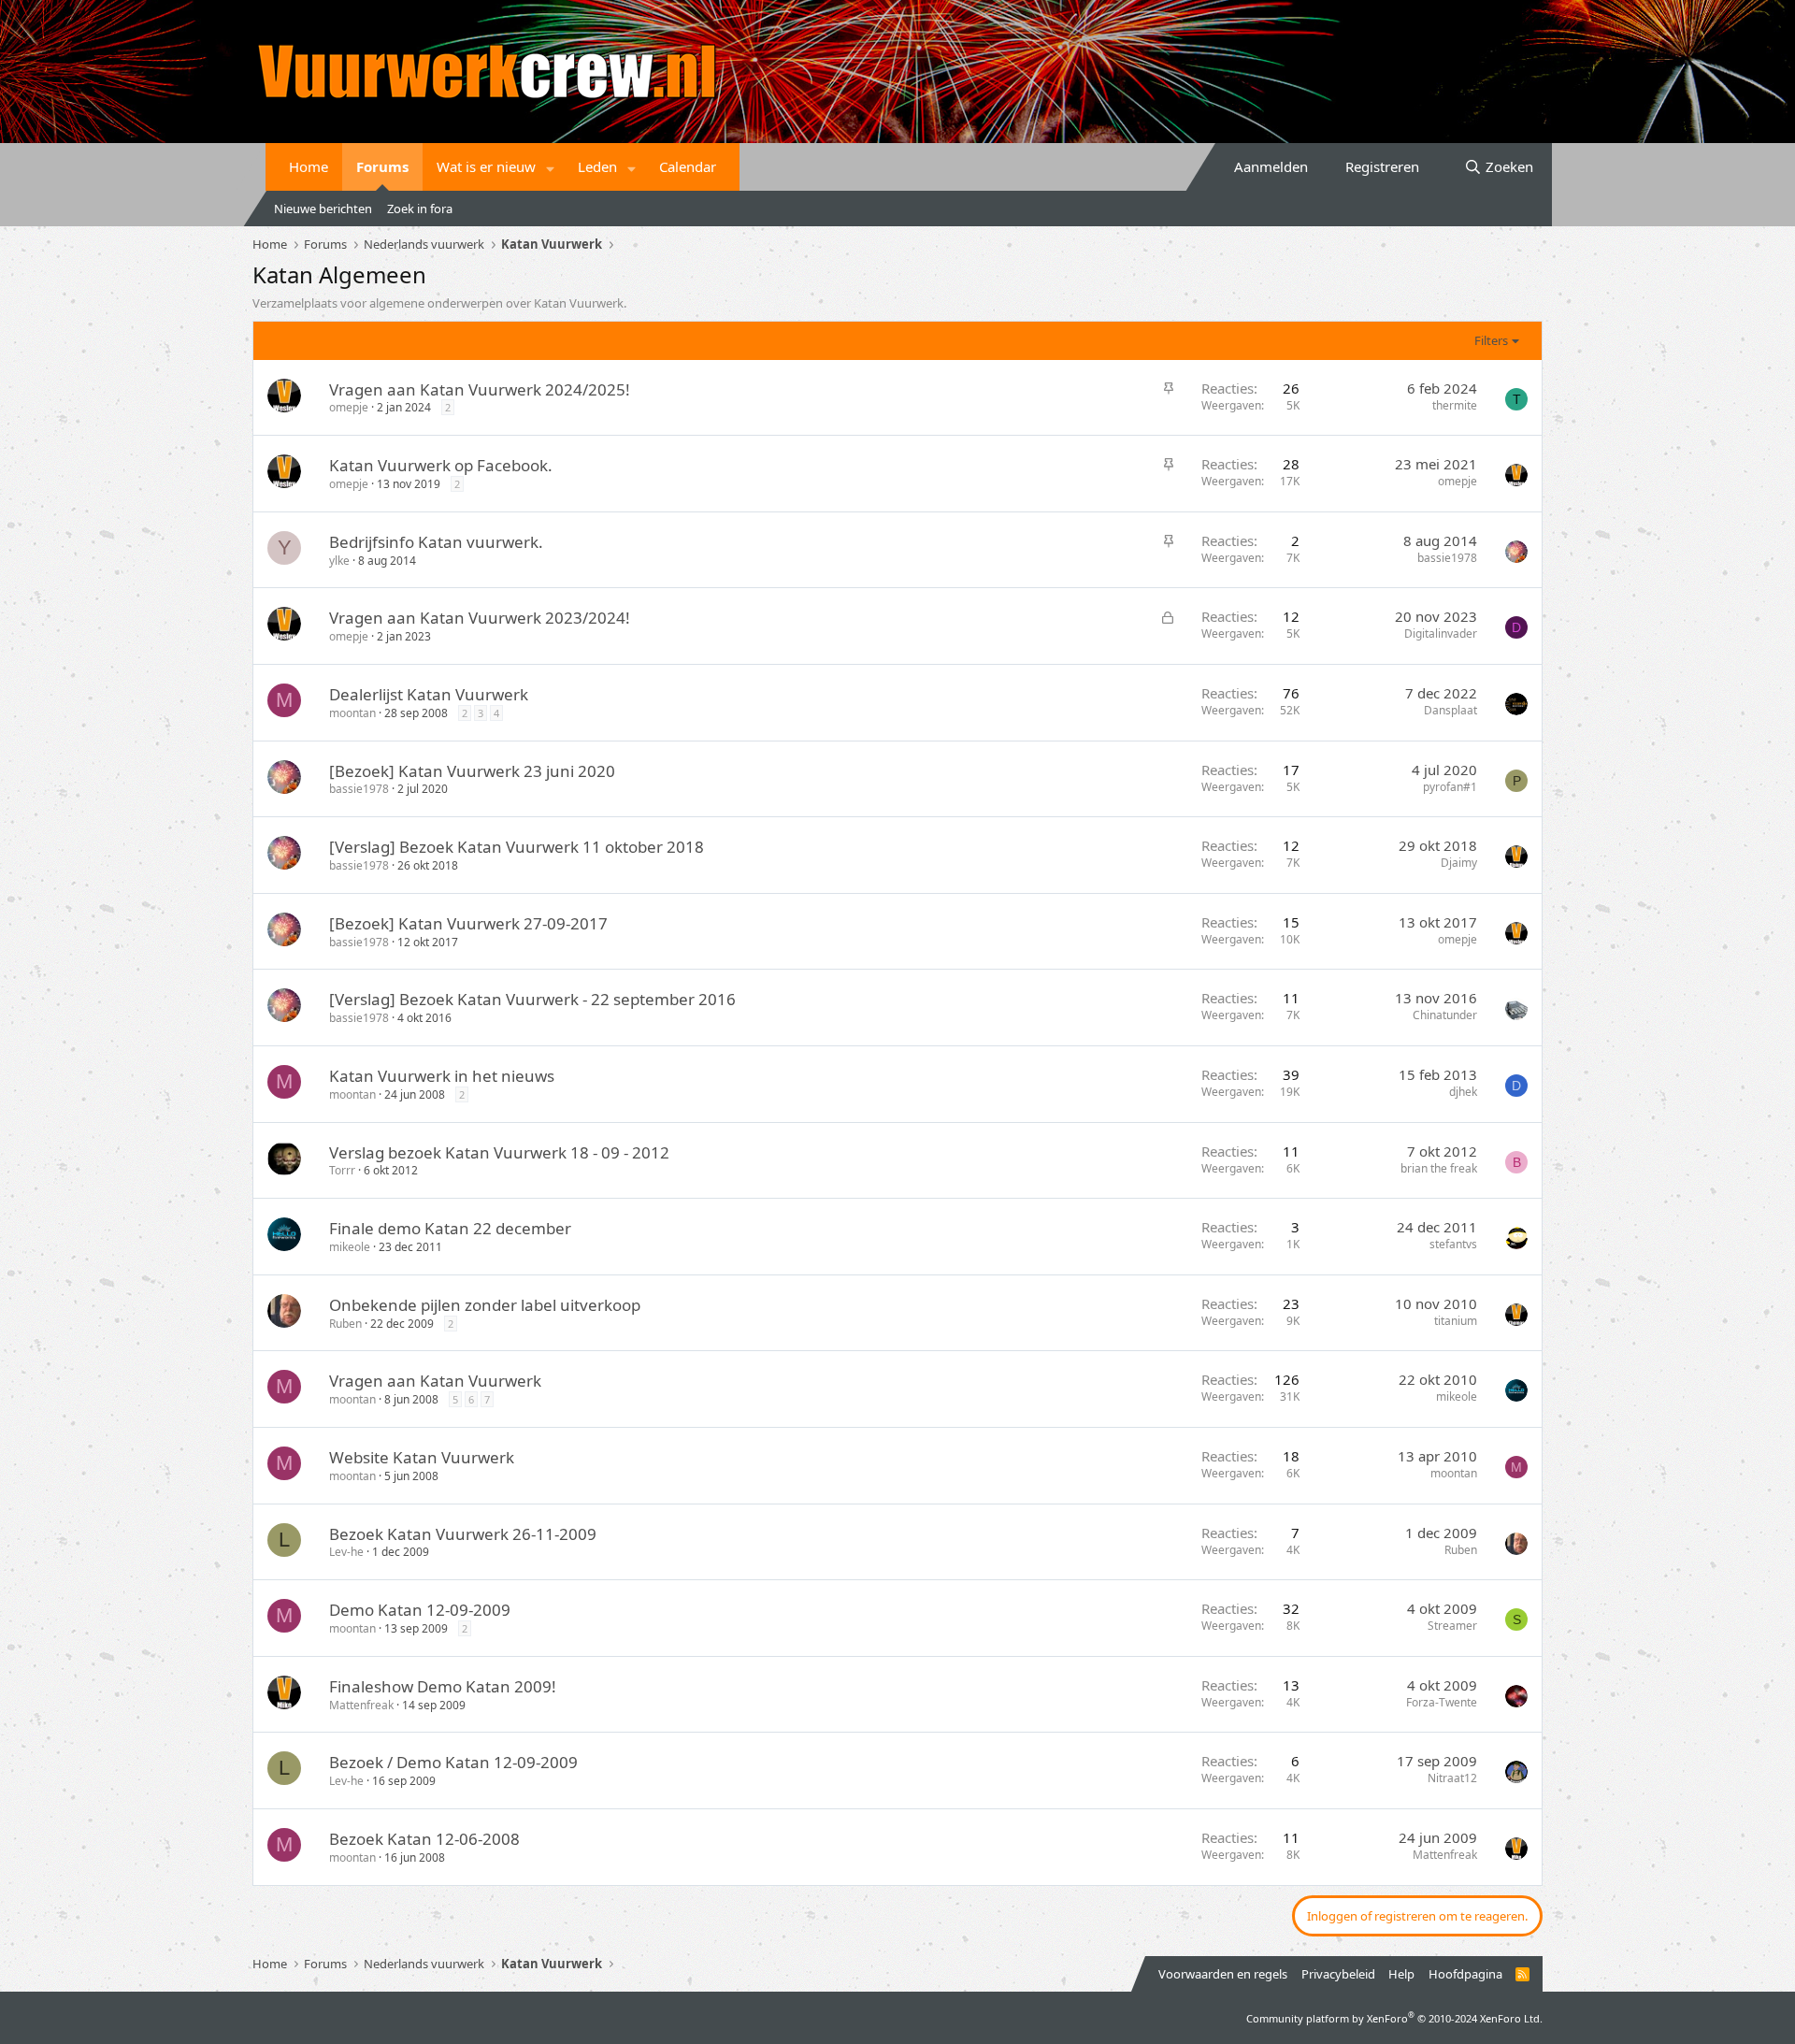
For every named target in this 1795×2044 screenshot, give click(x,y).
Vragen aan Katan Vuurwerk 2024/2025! (480, 389)
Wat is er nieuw (486, 166)
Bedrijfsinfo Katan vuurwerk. (436, 542)
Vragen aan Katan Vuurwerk (435, 1381)
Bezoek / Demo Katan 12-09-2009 (453, 1762)
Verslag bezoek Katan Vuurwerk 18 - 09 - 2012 (499, 1152)
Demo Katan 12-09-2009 (420, 1610)
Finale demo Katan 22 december (450, 1228)
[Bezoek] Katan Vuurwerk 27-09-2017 (468, 923)
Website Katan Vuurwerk (422, 1457)
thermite (1455, 405)
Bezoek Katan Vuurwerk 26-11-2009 (463, 1534)
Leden (597, 166)
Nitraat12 (1452, 1778)
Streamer (1452, 1626)
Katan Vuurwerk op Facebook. (441, 465)
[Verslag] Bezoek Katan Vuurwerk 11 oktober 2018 (517, 847)
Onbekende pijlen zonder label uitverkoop (485, 1305)
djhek (1463, 1092)
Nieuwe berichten (323, 209)
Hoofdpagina (1465, 1974)
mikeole (350, 1247)
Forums (382, 166)
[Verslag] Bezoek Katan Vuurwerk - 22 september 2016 (532, 999)
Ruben (345, 1324)
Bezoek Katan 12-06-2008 (424, 1839)
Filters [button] (1491, 340)
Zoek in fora (420, 209)
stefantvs (1453, 1244)
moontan (352, 713)
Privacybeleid (1338, 1974)
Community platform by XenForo (1394, 2018)
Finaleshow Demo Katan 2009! (443, 1686)
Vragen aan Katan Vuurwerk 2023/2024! (480, 618)
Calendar (688, 166)
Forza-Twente (1442, 1702)
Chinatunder (1445, 1015)
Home (309, 166)
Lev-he (346, 1552)
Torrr (342, 1170)
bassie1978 (1447, 558)
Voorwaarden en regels (1223, 1974)
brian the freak (1439, 1168)
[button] (551, 167)
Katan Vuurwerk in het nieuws (442, 1076)
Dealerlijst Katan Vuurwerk (429, 694)
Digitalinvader (1441, 633)
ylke (339, 561)
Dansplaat (1450, 710)
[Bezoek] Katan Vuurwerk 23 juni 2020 (472, 771)
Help (1401, 1974)
